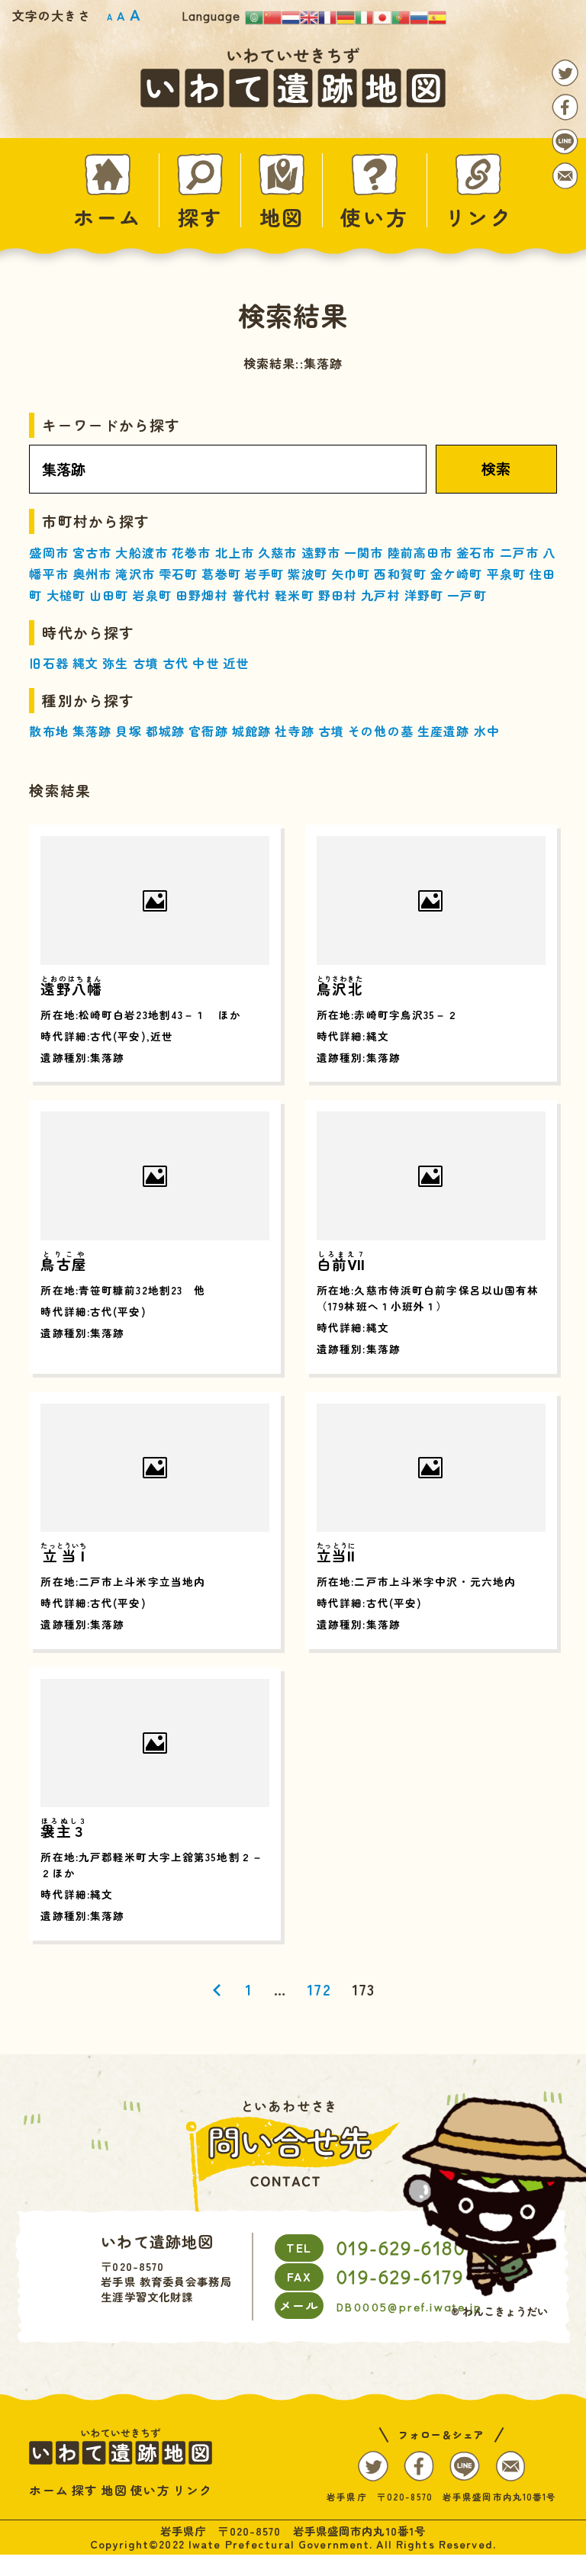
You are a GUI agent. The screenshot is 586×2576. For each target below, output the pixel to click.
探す (200, 214)
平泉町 (506, 574)
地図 (282, 214)
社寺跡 (294, 731)
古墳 (146, 663)
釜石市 (476, 552)
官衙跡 (208, 731)
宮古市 (92, 552)
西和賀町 (400, 574)
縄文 (85, 663)
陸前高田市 (420, 552)
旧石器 (48, 663)
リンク (479, 214)
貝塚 (128, 731)
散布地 (48, 731)
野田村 (338, 595)
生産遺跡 (443, 731)
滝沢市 (135, 574)
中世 (205, 663)
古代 (175, 663)
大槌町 (66, 595)
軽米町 (294, 595)
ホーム (107, 214)
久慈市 (277, 552)
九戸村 (380, 595)
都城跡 (165, 731)
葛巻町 (221, 574)
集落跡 (92, 731)
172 (319, 1989)
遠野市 (321, 552)
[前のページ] (217, 1990)
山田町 (109, 595)
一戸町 (467, 595)
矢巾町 (351, 574)
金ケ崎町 (456, 574)
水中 (487, 731)
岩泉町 (152, 595)
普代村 (251, 595)
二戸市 (519, 552)
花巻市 (191, 552)
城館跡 (251, 731)
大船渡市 (141, 552)
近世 (236, 663)
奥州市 (92, 574)
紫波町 (307, 574)
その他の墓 (381, 731)
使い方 (374, 214)
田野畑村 (201, 595)
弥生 (115, 663)
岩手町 (264, 574)
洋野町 (424, 595)
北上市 (235, 552)
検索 (496, 468)
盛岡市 (48, 552)
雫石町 (178, 574)
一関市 (364, 552)
